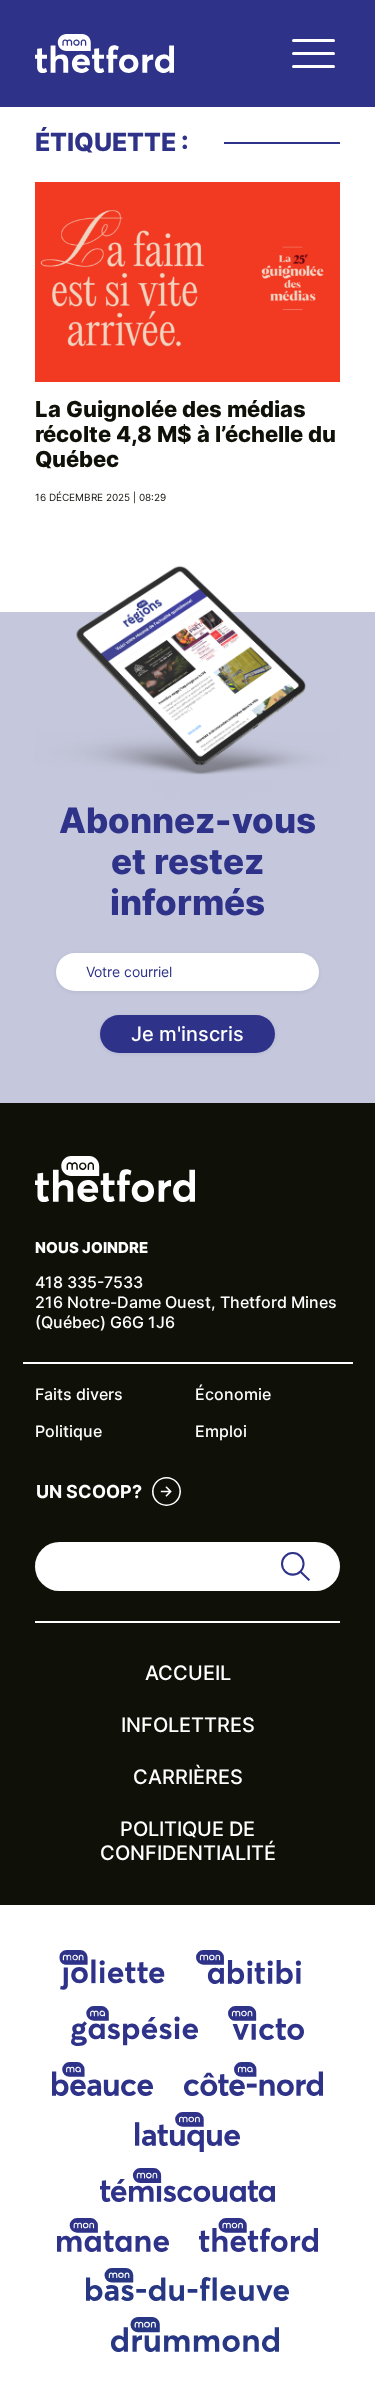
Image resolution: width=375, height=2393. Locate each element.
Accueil (188, 1673)
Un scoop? (89, 1491)
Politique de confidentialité (188, 1841)
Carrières (188, 1777)
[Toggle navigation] (313, 53)
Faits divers (79, 1394)
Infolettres (188, 1725)
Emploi (221, 1431)
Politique (68, 1431)
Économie (233, 1394)
